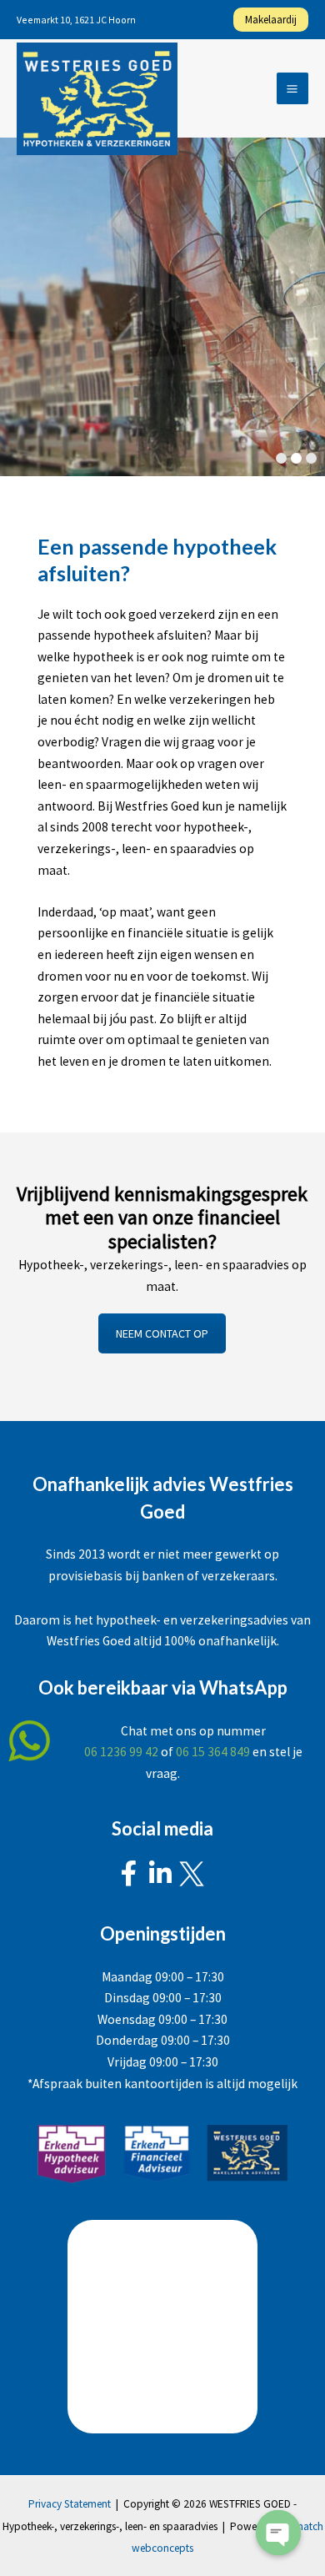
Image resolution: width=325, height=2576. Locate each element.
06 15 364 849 (213, 1752)
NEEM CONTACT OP (162, 1333)
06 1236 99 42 (121, 1752)
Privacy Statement (70, 2504)
